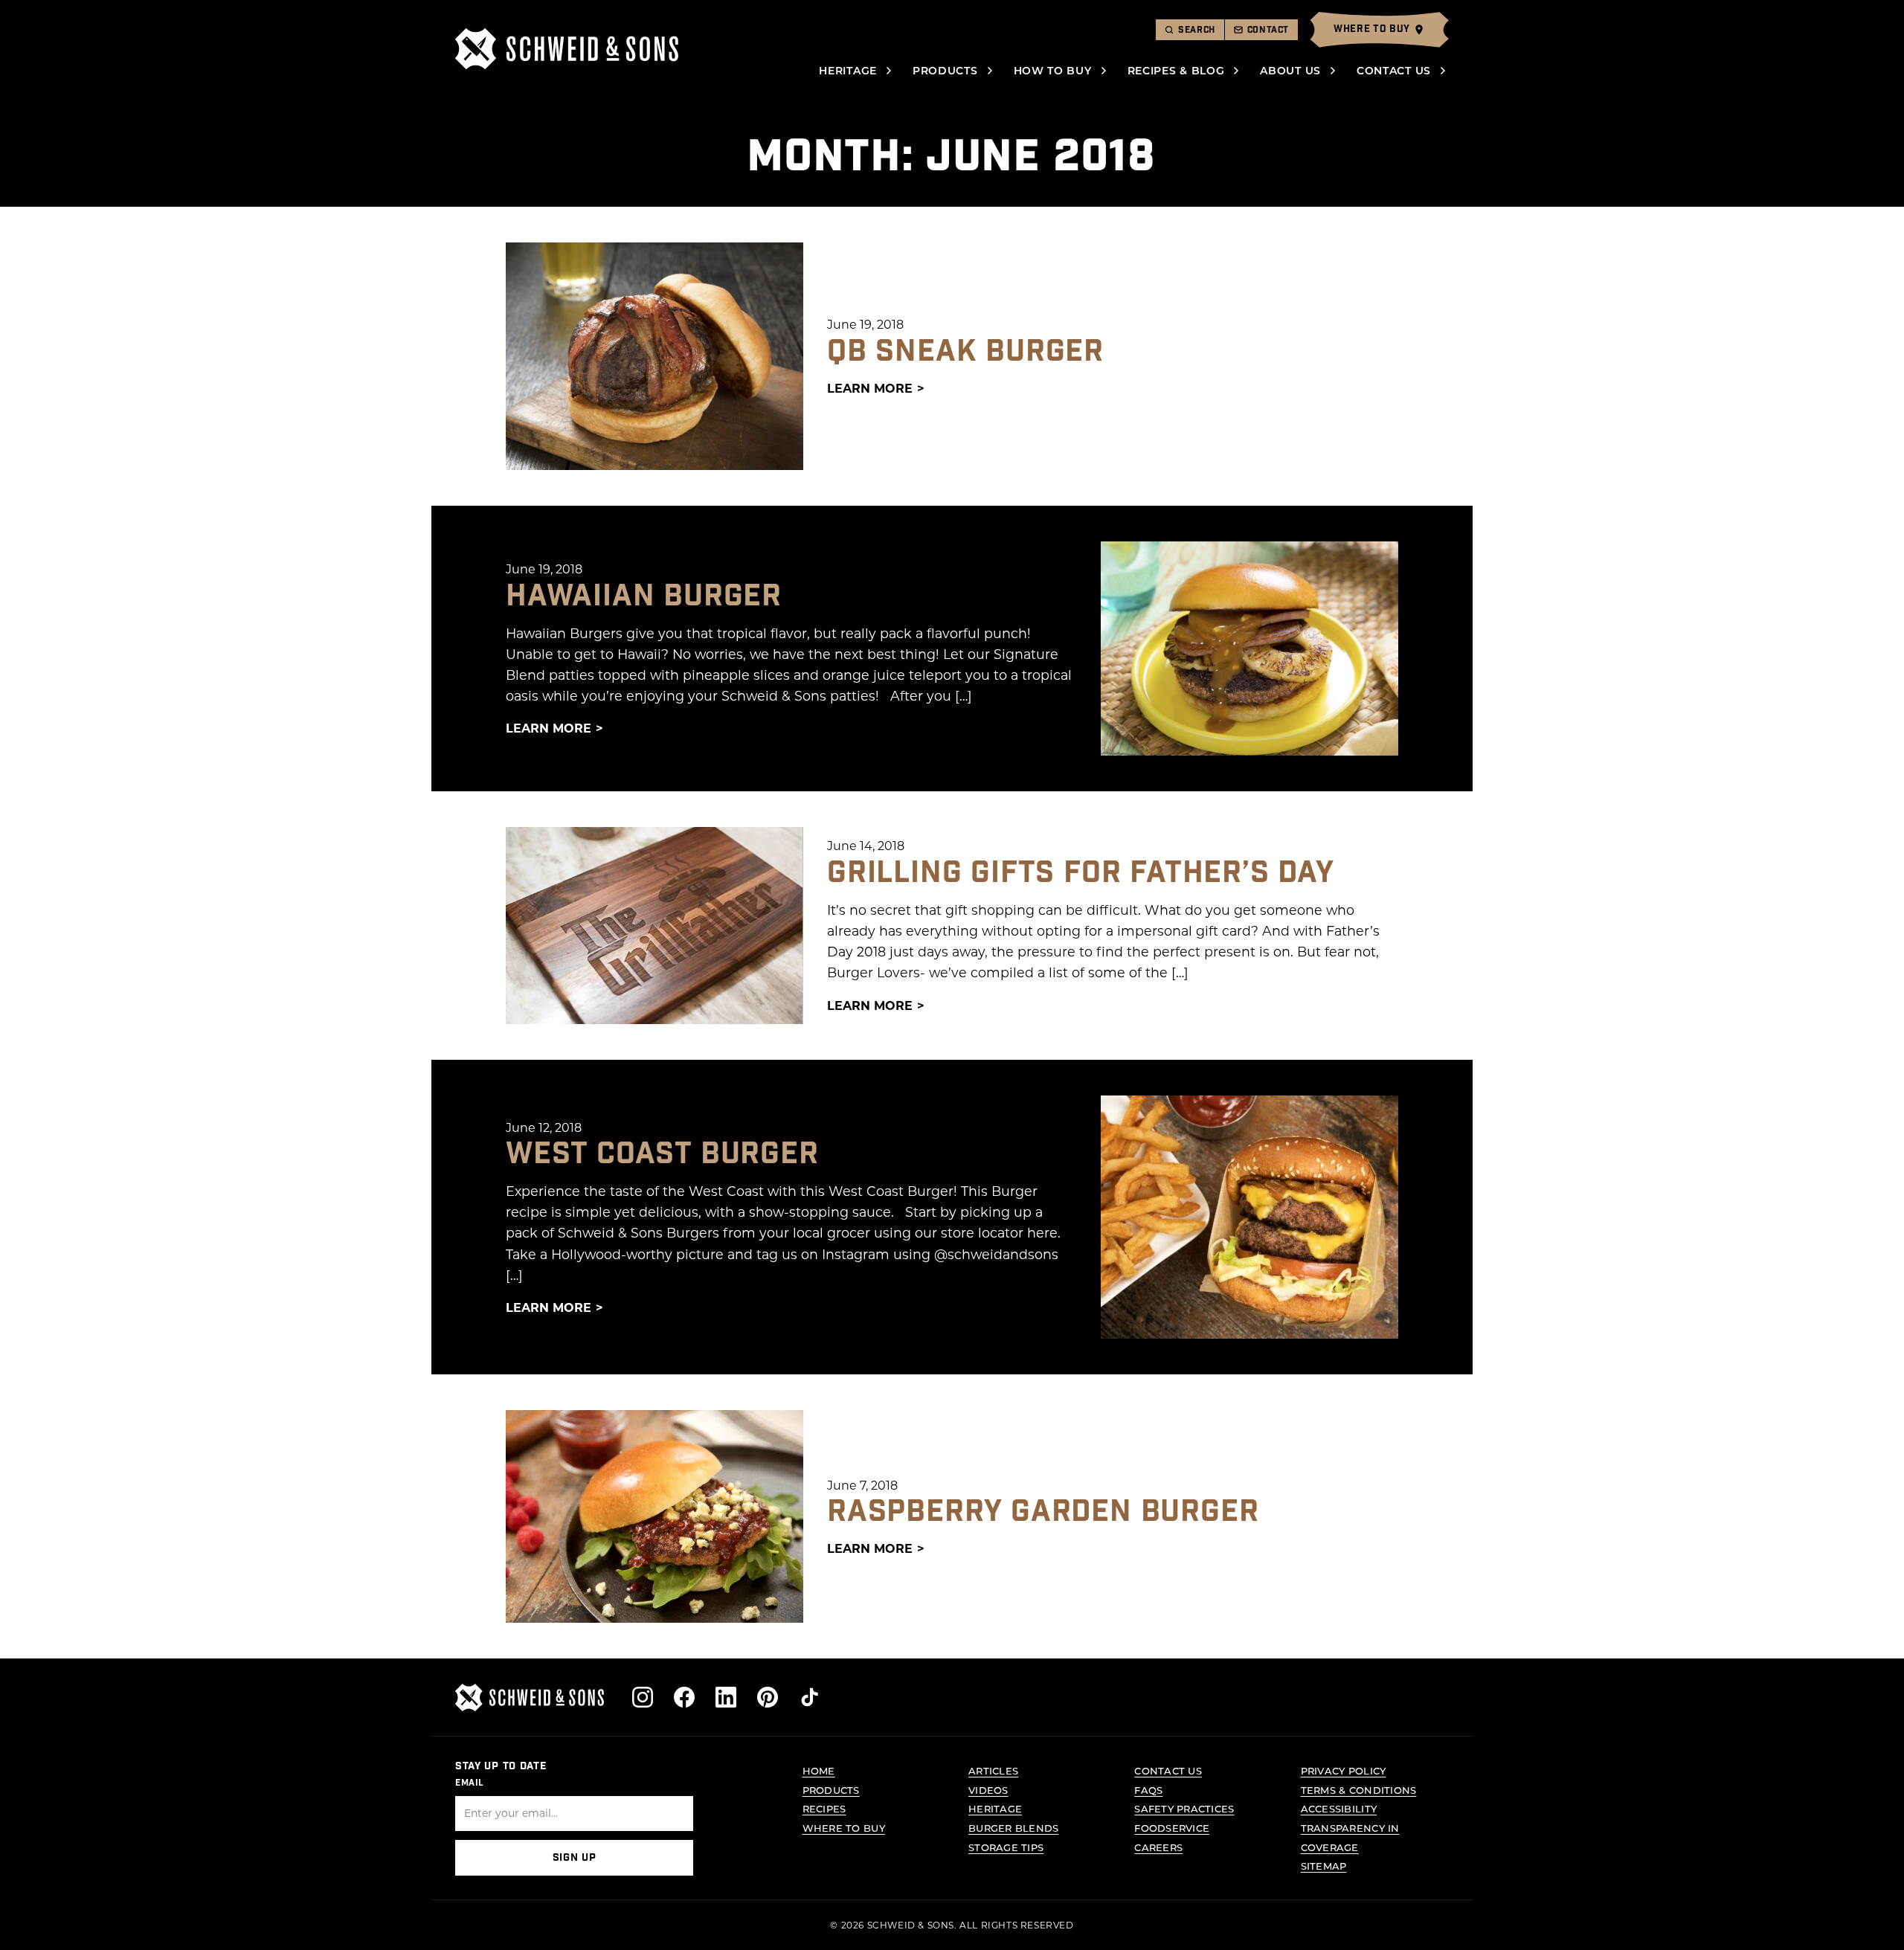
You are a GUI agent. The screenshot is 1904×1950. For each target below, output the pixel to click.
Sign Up (575, 1858)
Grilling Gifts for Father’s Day (1081, 873)
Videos (988, 1790)
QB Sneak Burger (965, 352)
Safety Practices (1184, 1808)
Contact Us (1394, 70)
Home (819, 1770)
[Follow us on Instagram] (643, 1697)
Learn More (870, 388)
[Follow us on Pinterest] (768, 1697)
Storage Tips (1006, 1847)
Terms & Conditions (1359, 1790)
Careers (1158, 1847)
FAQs (1148, 1790)
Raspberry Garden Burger (1043, 1512)
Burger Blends (1013, 1828)
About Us (1290, 70)
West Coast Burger (662, 1154)
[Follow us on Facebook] (684, 1697)
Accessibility (1339, 1808)
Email (470, 1783)
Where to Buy (844, 1828)
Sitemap (1324, 1866)
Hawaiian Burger (644, 596)
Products (945, 70)
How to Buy (1053, 70)
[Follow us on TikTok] (809, 1697)
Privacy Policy (1344, 1770)
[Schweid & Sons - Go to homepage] (567, 49)
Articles (993, 1770)
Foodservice (1172, 1828)
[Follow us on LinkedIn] (726, 1697)
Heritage (848, 70)
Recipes (824, 1808)
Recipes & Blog (1176, 70)
